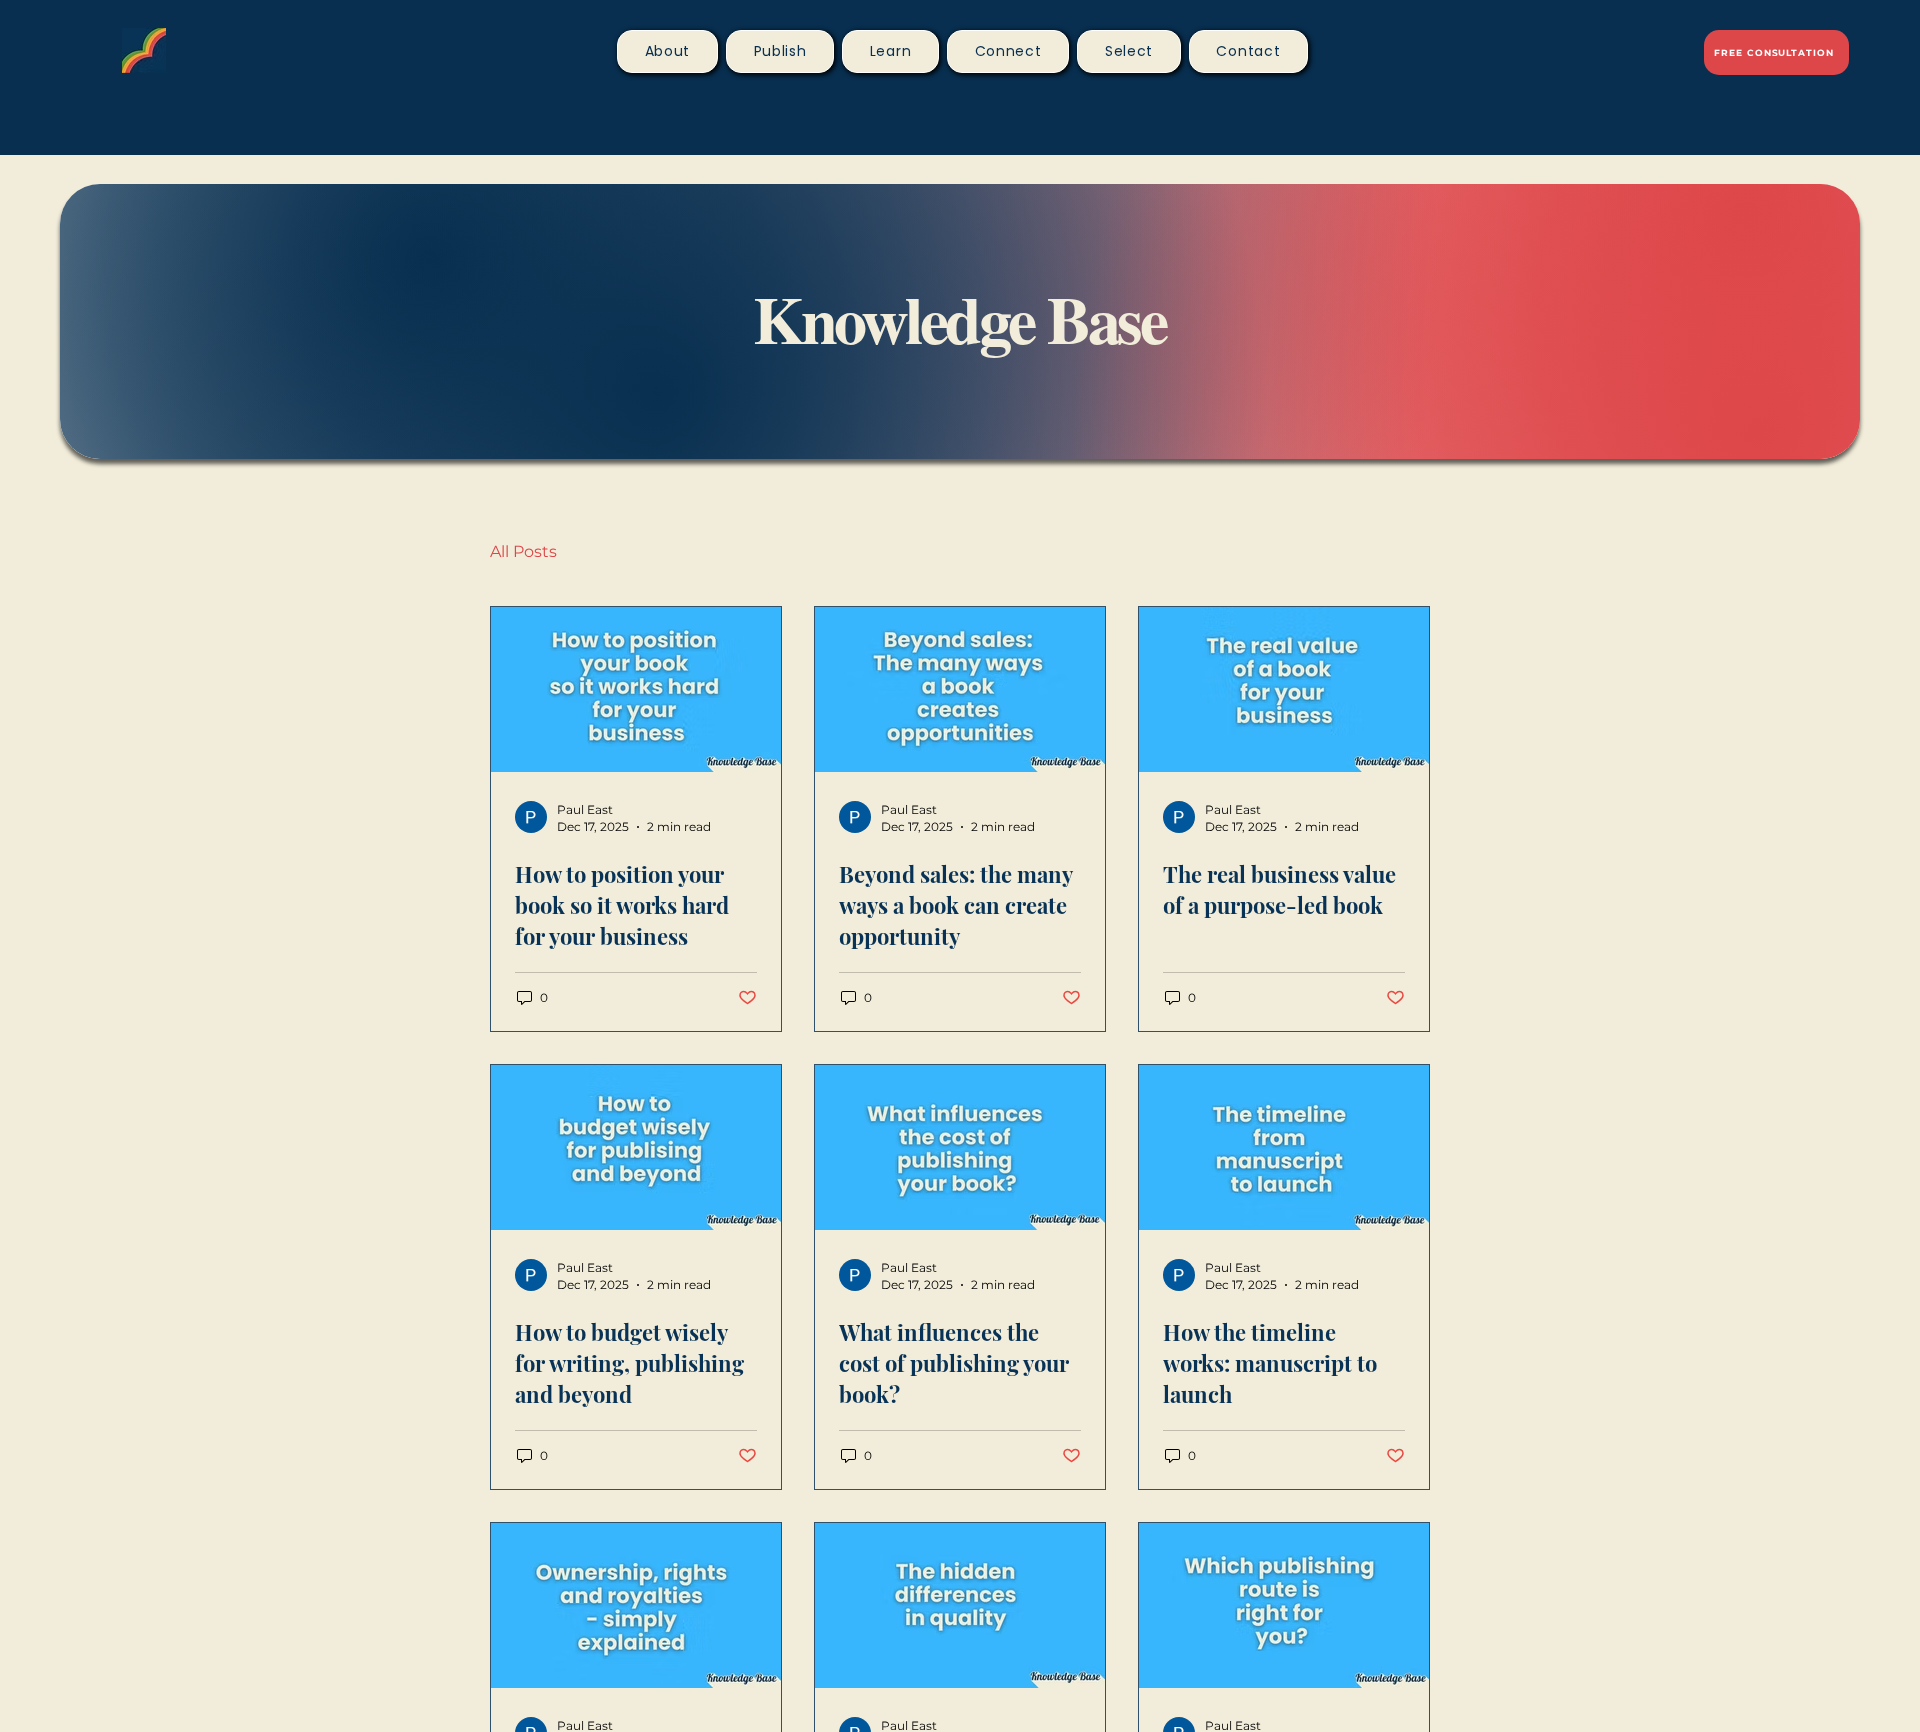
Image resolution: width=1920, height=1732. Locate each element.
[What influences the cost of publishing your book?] (960, 1147)
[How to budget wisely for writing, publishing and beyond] (636, 1147)
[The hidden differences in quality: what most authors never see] (960, 1605)
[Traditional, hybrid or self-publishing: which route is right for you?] (1284, 1605)
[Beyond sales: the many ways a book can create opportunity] (960, 689)
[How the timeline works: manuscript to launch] (1284, 1147)
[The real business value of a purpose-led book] (1284, 689)
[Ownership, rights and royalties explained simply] (636, 1605)
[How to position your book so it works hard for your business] (636, 689)
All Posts (523, 551)
